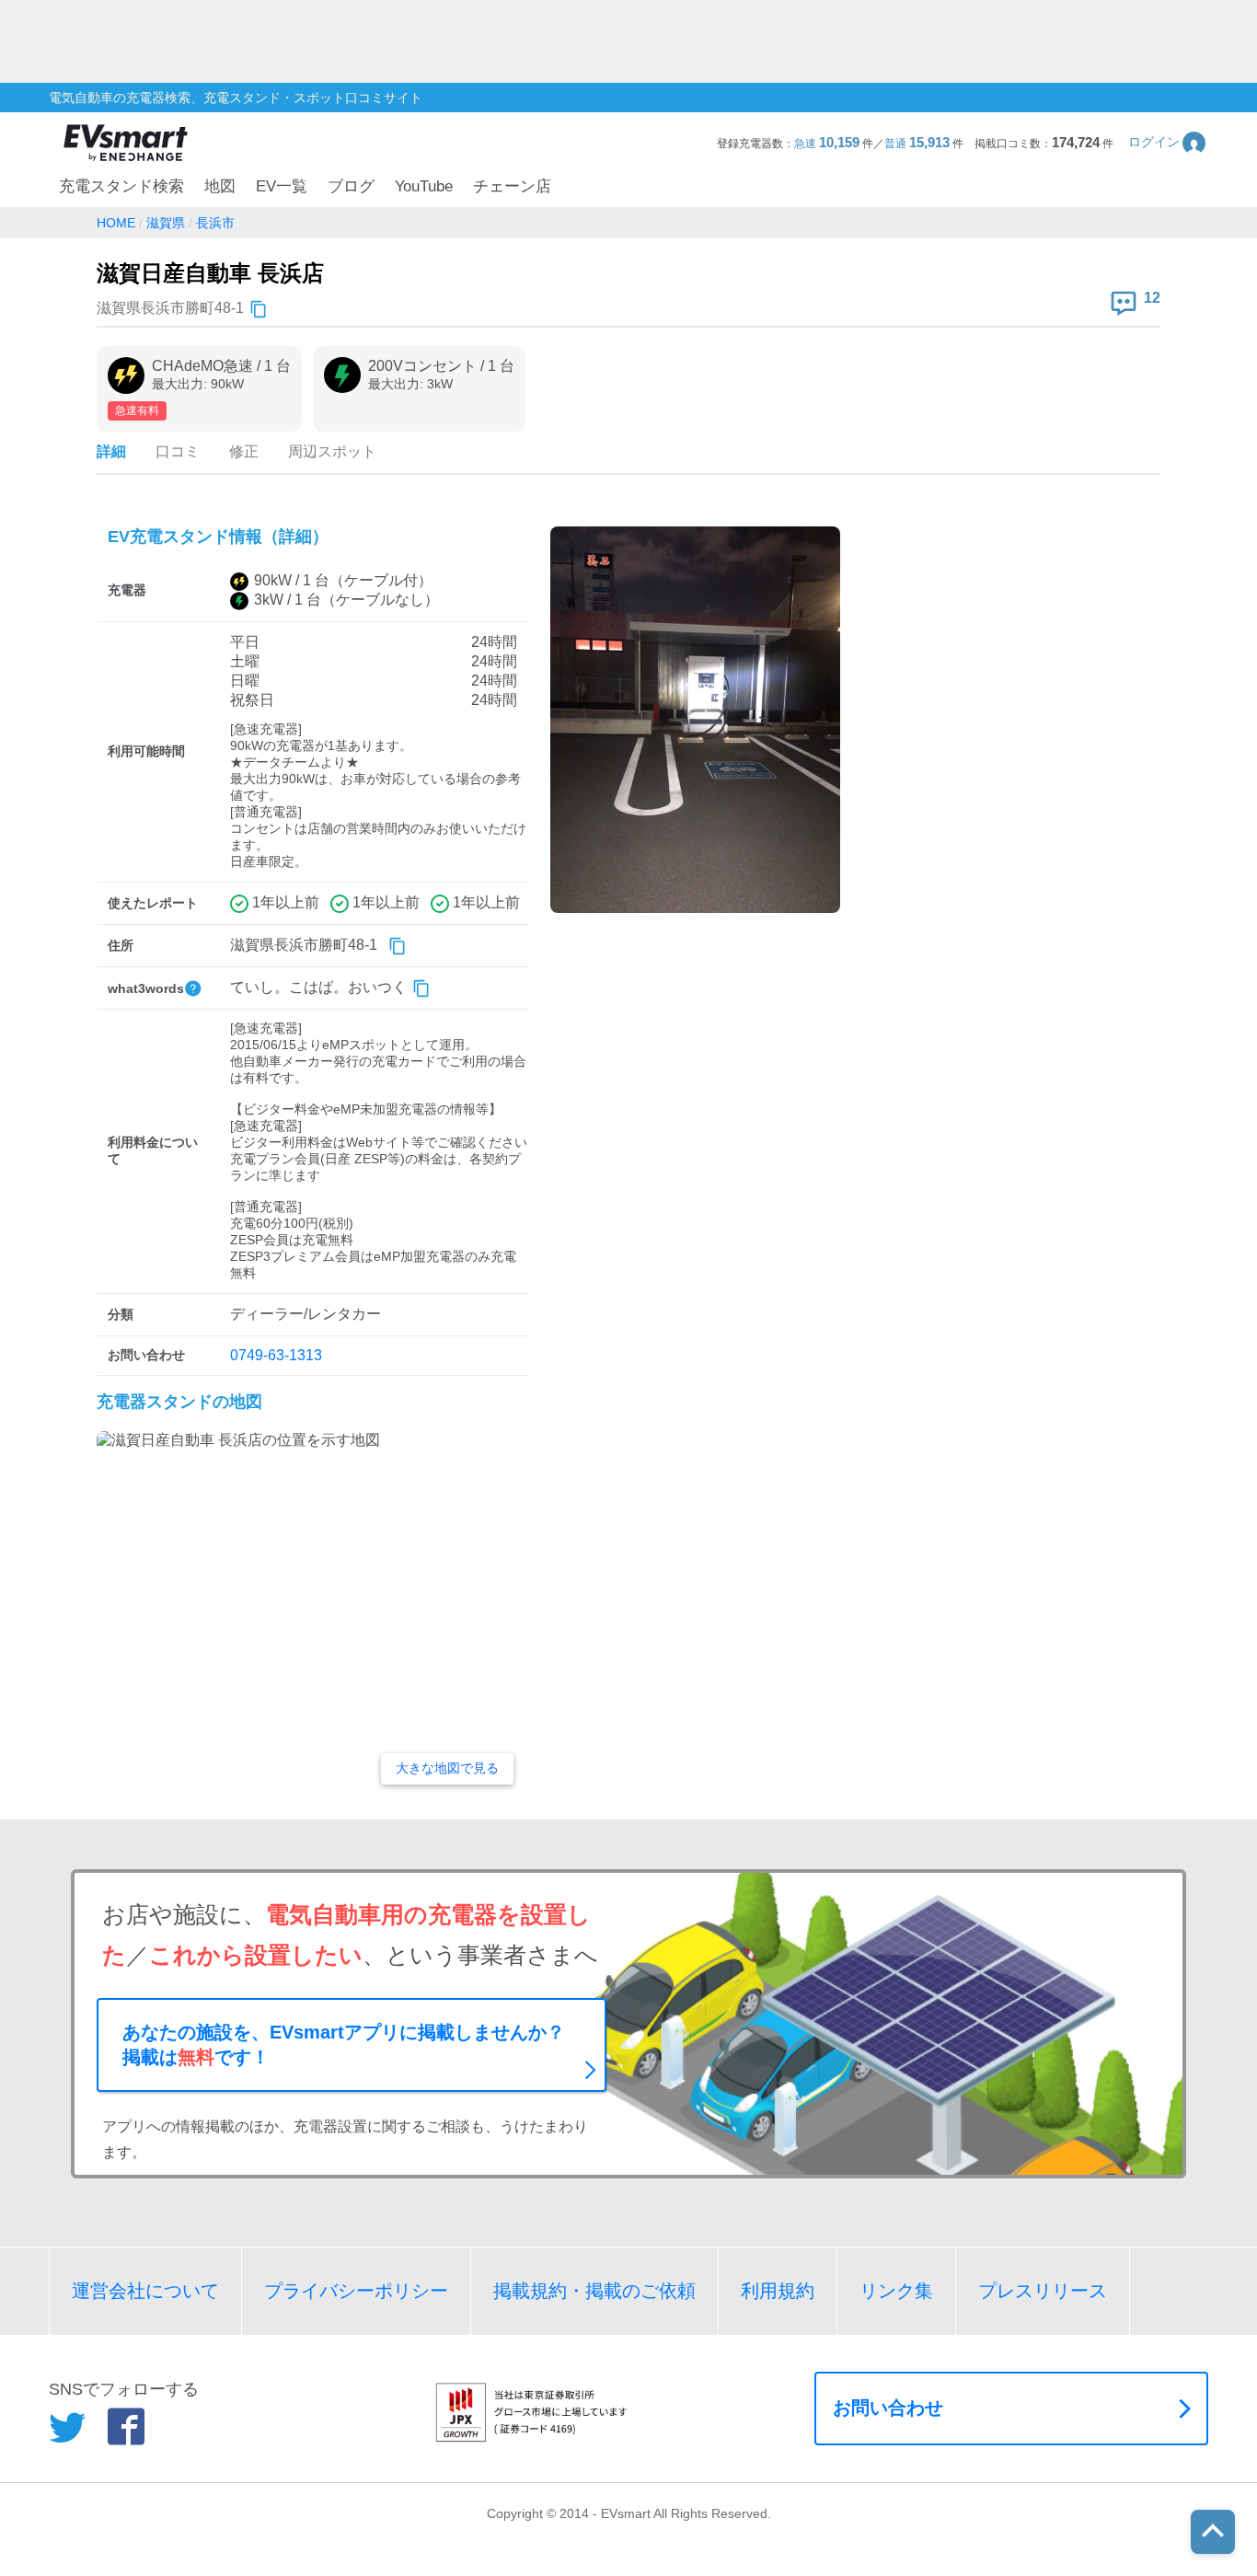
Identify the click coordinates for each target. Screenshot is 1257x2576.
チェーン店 (512, 186)
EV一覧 (282, 186)
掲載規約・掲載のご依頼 (594, 2291)
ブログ (351, 186)
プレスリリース (1043, 2291)
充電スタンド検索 (121, 186)
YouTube (424, 186)
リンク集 (896, 2291)
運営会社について (145, 2291)
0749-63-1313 (276, 1355)
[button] (1168, 142)
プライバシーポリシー (356, 2291)
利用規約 (778, 2291)
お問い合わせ (888, 2408)
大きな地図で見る (447, 1768)
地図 (220, 186)
